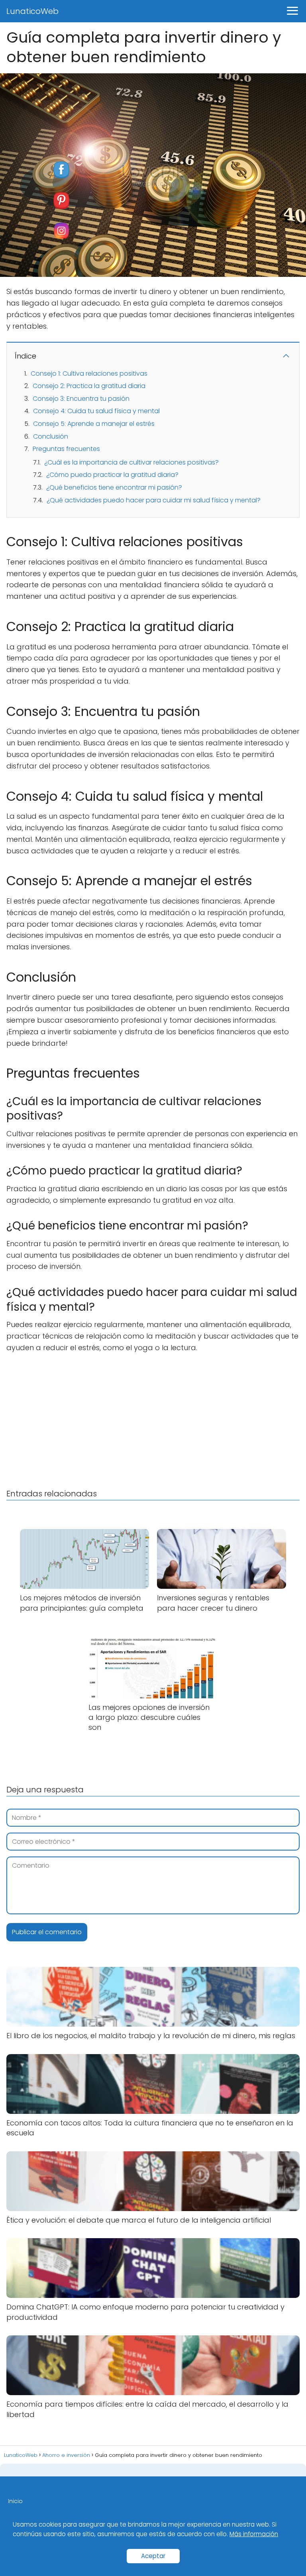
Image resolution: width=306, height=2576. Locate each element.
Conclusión (51, 436)
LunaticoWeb (32, 11)
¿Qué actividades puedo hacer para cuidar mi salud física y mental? (154, 500)
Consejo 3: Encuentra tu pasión (81, 399)
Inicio (15, 2501)
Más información (254, 2534)
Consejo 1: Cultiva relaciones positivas (89, 373)
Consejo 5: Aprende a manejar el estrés (94, 424)
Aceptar (153, 2556)
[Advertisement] (153, 1419)
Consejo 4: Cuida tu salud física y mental (96, 411)
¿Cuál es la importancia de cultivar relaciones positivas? (131, 462)
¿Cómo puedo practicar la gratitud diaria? (112, 475)
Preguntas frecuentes (66, 449)
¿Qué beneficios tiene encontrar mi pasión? (114, 487)
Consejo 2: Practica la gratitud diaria (89, 386)
